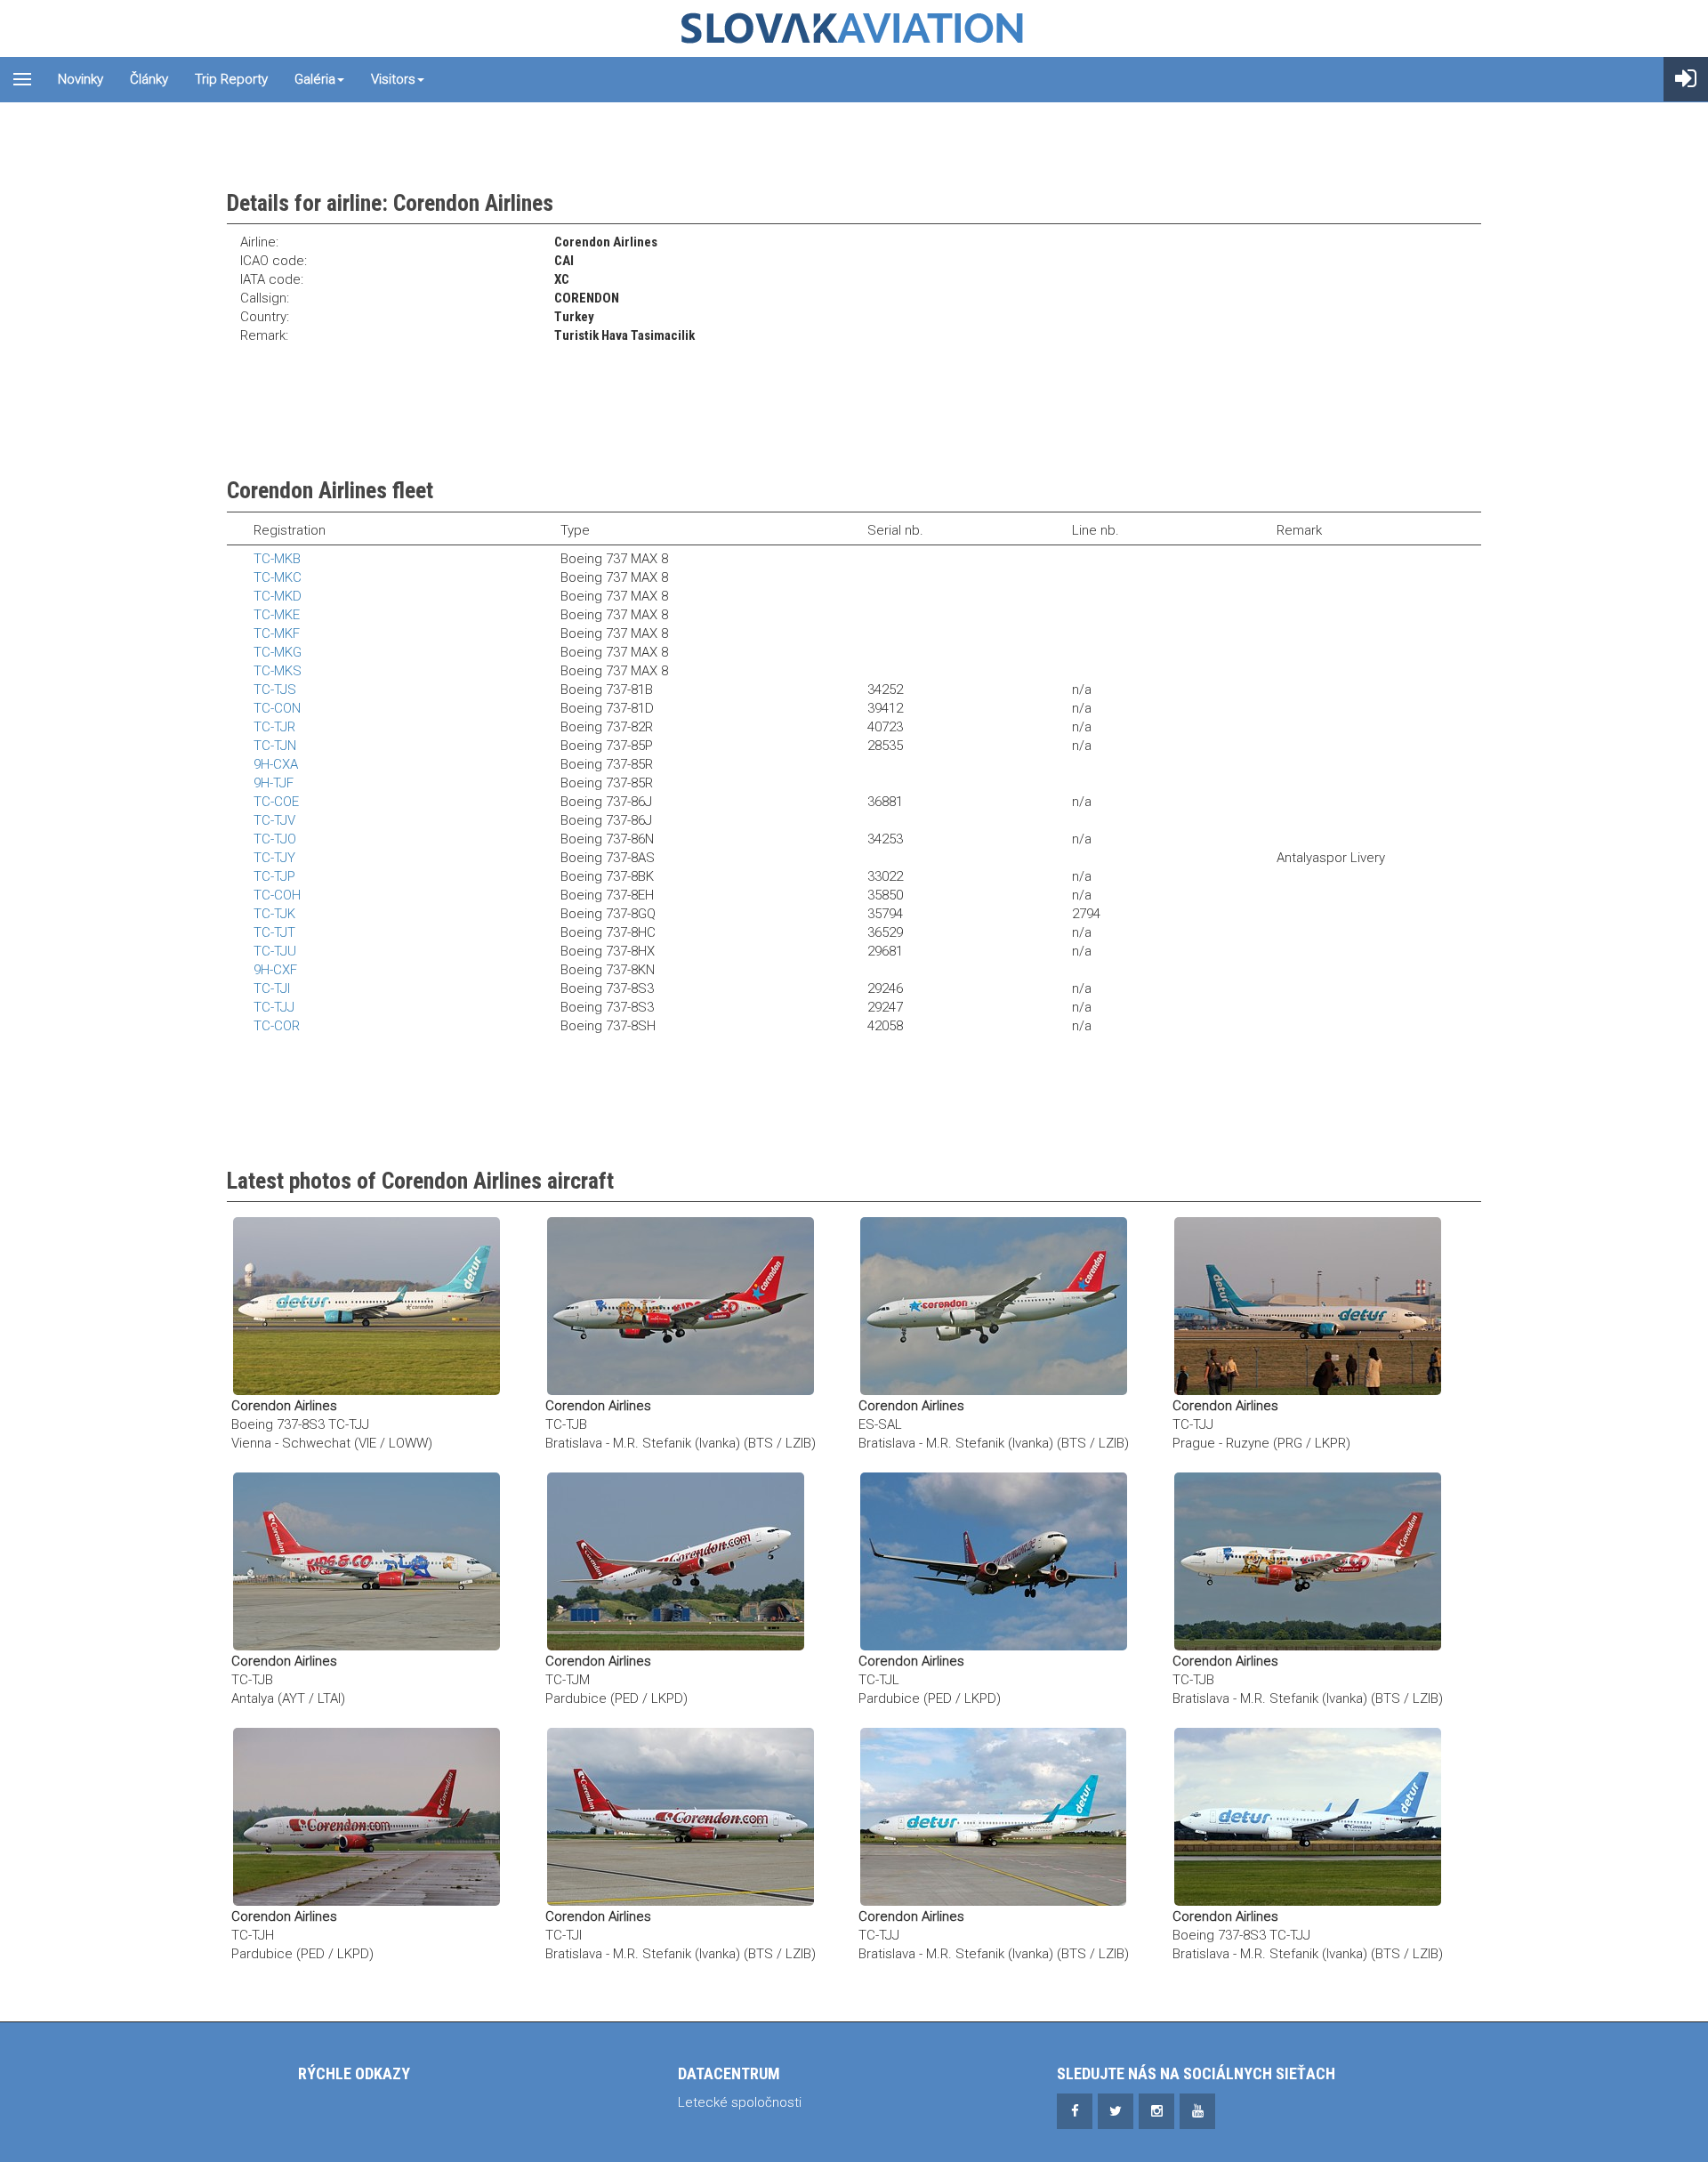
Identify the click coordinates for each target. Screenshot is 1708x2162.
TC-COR (277, 1026)
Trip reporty (231, 79)
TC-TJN (275, 746)
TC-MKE (277, 615)
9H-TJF (274, 783)
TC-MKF (277, 633)
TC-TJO (275, 839)
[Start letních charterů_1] (367, 1816)
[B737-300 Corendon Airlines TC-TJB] (681, 1305)
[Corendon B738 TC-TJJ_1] (1308, 1305)
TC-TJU (275, 951)
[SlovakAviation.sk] (854, 28)
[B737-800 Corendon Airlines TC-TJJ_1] (993, 1816)
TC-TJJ (274, 1007)
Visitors (393, 79)
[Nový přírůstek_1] (676, 1561)
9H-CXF (275, 970)
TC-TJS (275, 690)
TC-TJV (274, 820)
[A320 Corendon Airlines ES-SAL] (994, 1305)
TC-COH (277, 895)
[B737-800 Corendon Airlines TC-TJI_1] (681, 1816)
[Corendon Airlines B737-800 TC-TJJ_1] (1308, 1816)
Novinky (81, 79)
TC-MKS (278, 671)
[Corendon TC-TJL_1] (994, 1561)
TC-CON (277, 708)
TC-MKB (277, 559)
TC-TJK (274, 914)
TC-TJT (274, 932)
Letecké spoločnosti (740, 2102)
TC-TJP (274, 876)
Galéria (315, 79)
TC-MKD (278, 596)
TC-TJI (272, 988)
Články (149, 79)
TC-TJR (274, 727)
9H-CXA (276, 764)
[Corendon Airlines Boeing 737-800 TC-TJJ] (367, 1305)
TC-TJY (274, 858)
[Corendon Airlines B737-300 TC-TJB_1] (1308, 1561)
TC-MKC (278, 577)
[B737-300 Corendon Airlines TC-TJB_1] (367, 1561)
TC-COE (276, 802)
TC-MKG (278, 652)
